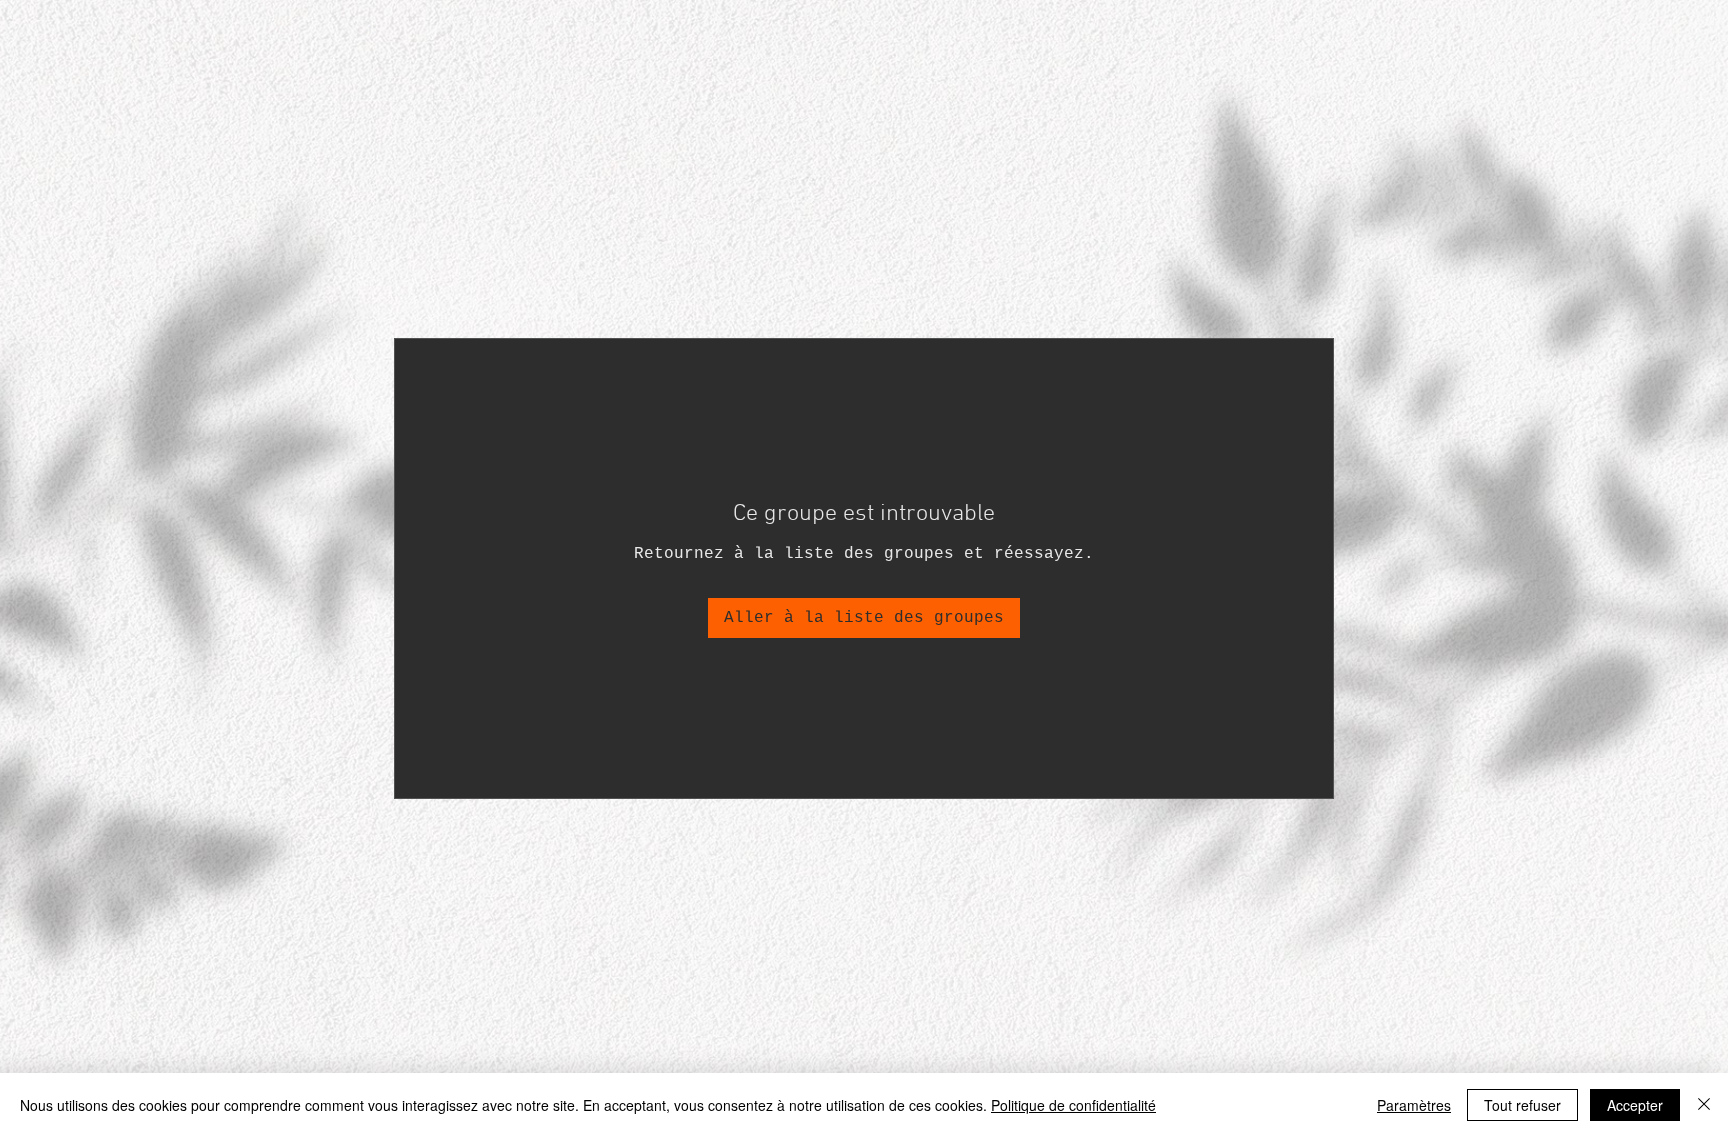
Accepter (1635, 1105)
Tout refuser (1522, 1105)
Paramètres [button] (1414, 1105)
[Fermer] (1704, 1105)
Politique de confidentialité (1073, 1105)
